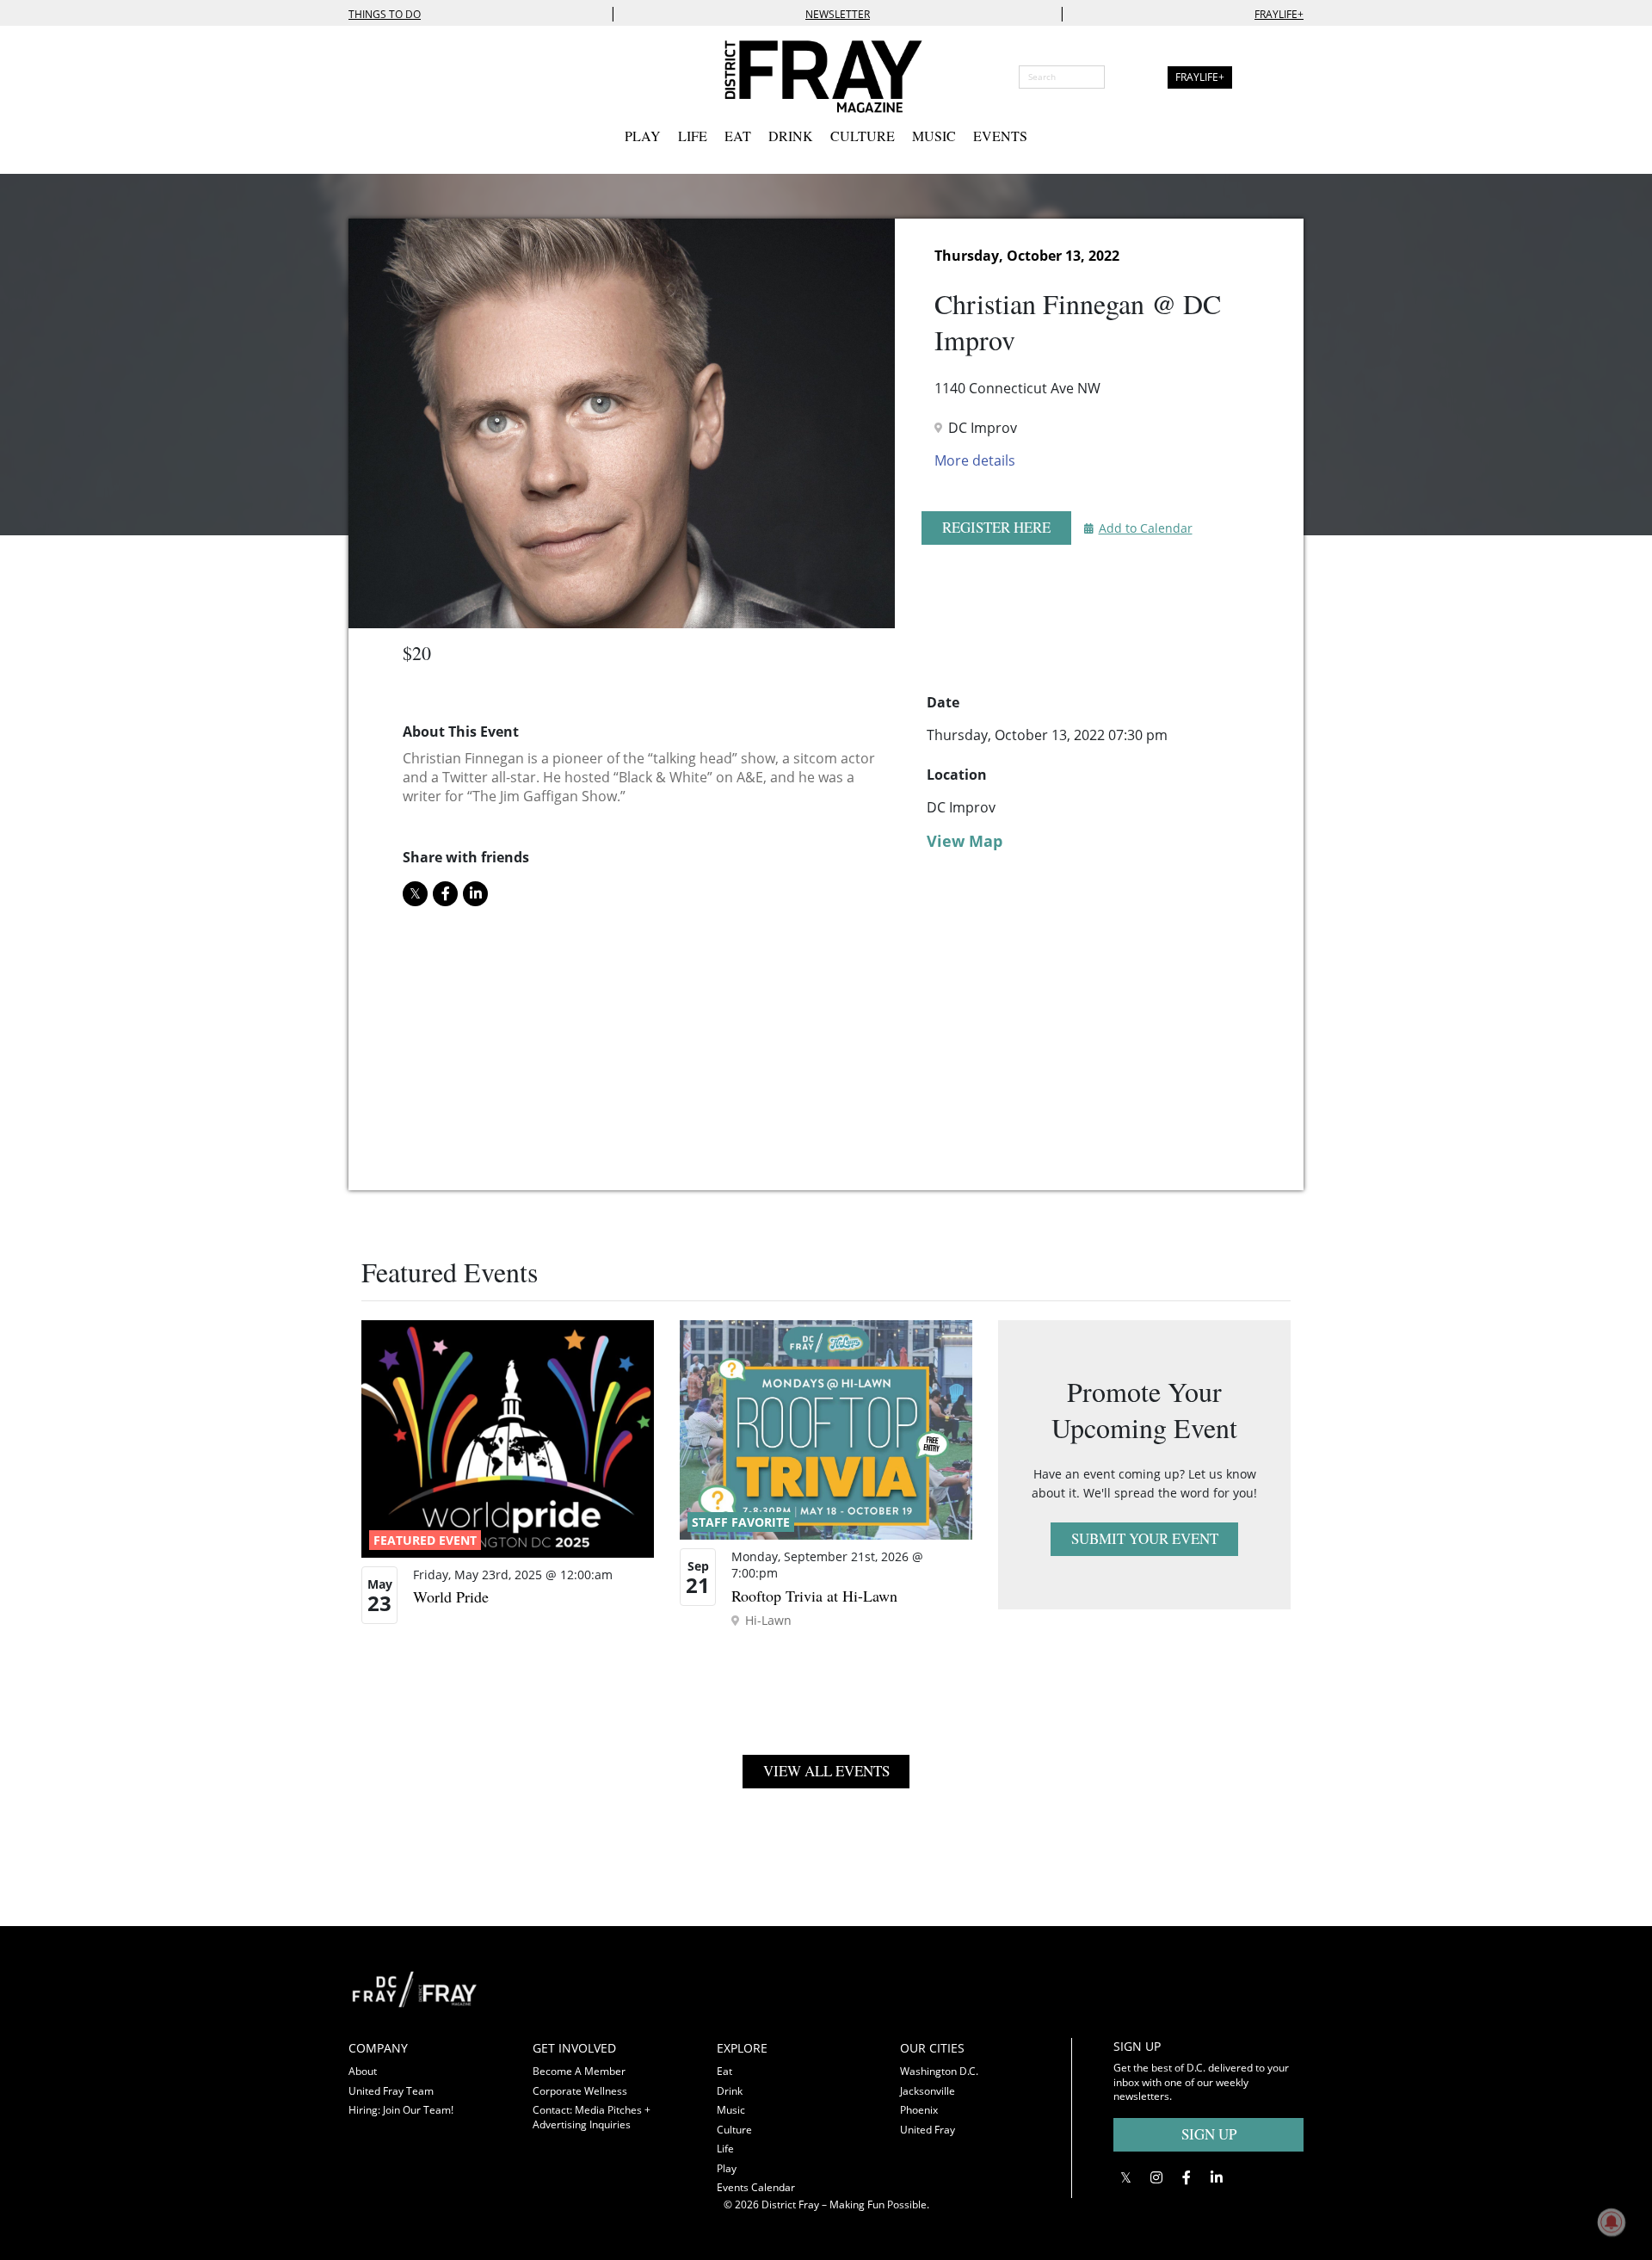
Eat (738, 136)
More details (975, 460)
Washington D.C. (939, 2071)
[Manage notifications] (1612, 2222)
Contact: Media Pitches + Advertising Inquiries (592, 2117)
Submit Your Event (1145, 1538)
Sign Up (1209, 2134)
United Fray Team (391, 2091)
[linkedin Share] (475, 894)
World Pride (451, 1596)
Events (1000, 136)
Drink (791, 136)
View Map (965, 841)
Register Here (996, 527)
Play (643, 136)
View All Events (826, 1771)
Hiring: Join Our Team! (401, 2110)
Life (693, 136)
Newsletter (838, 14)
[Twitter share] (415, 894)
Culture (863, 136)
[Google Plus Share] (1156, 2178)
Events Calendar (756, 2187)
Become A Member (579, 2071)
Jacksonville (928, 2091)
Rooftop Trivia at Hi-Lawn (814, 1596)
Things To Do (385, 14)
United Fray (928, 2130)
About (363, 2071)
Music (934, 136)
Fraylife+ (1279, 14)
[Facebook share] (445, 894)
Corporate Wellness (580, 2091)
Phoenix (919, 2110)
